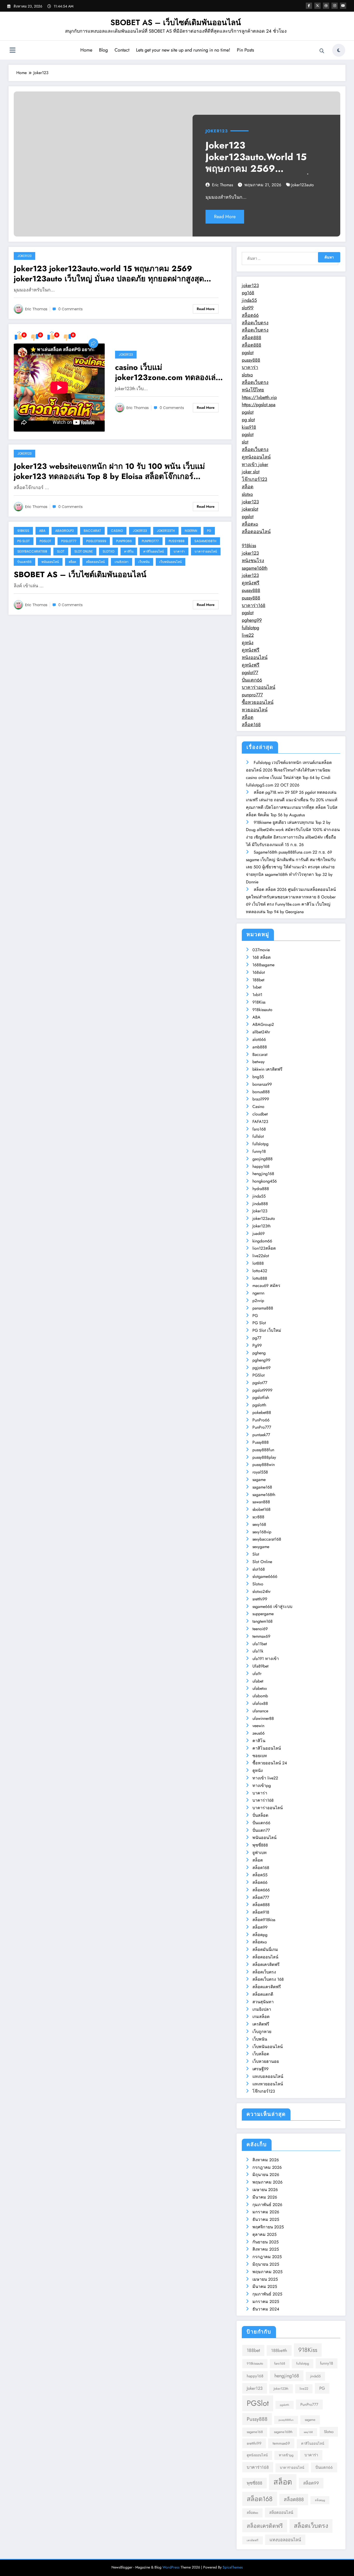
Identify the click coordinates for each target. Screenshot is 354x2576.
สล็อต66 (250, 315)
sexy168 (259, 1524)
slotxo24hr (261, 1591)
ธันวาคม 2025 (266, 2219)
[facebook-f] (309, 6)
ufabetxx (260, 1688)
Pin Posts (245, 50)
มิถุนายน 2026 (266, 2175)
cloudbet (260, 1114)
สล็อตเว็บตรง (255, 323)
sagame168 (262, 1487)
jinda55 (249, 300)
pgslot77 (69, 541)
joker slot (251, 472)
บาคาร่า (179, 551)
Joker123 (217, 131)
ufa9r (257, 1674)
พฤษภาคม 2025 (267, 2272)
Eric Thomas (222, 185)
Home (86, 50)
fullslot (258, 1136)
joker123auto (303, 185)
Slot (61, 551)
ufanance (260, 1711)
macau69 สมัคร (266, 1286)
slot (245, 442)
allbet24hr (261, 1032)
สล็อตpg (260, 1935)
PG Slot (24, 541)
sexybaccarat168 (32, 551)
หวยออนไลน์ (255, 710)
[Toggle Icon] (12, 51)
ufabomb (260, 1696)
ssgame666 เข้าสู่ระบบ (272, 1607)
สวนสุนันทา (263, 2002)
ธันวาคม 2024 (266, 2309)
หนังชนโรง (253, 561)
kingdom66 (262, 1241)
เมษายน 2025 (265, 2279)
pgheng (259, 1353)
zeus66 (259, 1733)
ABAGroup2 (65, 531)
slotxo (247, 375)
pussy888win (264, 1465)
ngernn (191, 531)
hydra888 (261, 1189)
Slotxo (108, 551)
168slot (259, 972)
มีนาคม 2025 (265, 2287)
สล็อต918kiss (264, 1920)
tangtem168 (263, 1621)
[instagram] (335, 6)
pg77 (257, 1338)
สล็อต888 (252, 338)
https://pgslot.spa (259, 405)
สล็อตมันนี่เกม (265, 1949)
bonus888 (261, 1092)
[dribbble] (326, 6)
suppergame (263, 1614)
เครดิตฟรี (261, 2024)
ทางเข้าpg (262, 1786)
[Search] (322, 51)
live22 (248, 635)
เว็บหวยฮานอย (266, 2061)
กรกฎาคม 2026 (267, 2167)
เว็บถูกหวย (262, 2032)
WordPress (171, 2567)
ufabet (258, 1681)
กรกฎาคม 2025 (267, 2257)
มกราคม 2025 (266, 2302)
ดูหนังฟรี (251, 583)
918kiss (249, 546)
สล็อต (72, 562)
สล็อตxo (250, 524)
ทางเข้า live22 (265, 1778)
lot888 (258, 1263)
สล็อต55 (260, 1875)
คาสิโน (129, 551)
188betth (279, 2350)
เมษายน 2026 (265, 2190)
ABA (42, 531)
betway (259, 1062)
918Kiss (23, 531)
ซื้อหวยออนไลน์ (258, 702)
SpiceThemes (233, 2567)
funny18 (259, 1151)
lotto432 (260, 1271)
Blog (103, 50)
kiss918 (249, 427)
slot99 (248, 308)
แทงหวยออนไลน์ (268, 2084)
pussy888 (251, 360)
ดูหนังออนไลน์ (256, 457)
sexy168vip (262, 1532)
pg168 (248, 293)
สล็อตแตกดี (263, 1994)
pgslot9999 (96, 541)
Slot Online (84, 551)
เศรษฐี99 (260, 2069)
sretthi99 (260, 1599)
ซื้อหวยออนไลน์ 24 (270, 1763)
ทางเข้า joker (255, 464)
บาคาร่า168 (254, 605)
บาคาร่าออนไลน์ (206, 551)
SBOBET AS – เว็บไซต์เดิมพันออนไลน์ (176, 22)
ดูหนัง (248, 643)
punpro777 (252, 695)
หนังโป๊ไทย (253, 390)
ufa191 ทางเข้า (266, 1659)
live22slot (261, 1256)
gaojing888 (263, 1159)
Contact (122, 50)
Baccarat (92, 531)
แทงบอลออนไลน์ (268, 2076)
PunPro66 (124, 541)
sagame (259, 1480)
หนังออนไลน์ (255, 657)
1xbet (257, 987)
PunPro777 (150, 541)
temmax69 (261, 1636)
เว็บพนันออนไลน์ (171, 562)
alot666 (259, 1039)
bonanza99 (262, 1084)
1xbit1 (257, 995)
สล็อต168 (251, 725)
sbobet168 (261, 1509)
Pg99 (257, 1345)
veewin (258, 1726)
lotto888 (260, 1278)
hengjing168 (263, 1174)
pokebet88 (262, 1412)
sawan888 (261, 1502)
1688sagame (263, 965)
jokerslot (250, 509)
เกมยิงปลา (122, 562)
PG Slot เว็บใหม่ (267, 1330)
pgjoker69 (261, 1368)
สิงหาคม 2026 (266, 2160)
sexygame (261, 1547)
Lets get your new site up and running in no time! (183, 50)
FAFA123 (260, 1122)
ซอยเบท (260, 1756)
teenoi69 (260, 1629)
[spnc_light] (339, 50)
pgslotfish (261, 1397)
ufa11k (258, 1651)
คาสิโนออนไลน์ (154, 551)
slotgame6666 (265, 1576)
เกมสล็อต (261, 2017)
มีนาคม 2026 (265, 2197)
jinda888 (260, 1204)
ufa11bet (260, 1644)
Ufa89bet (260, 1666)
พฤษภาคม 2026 (267, 2182)
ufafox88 (260, 1703)
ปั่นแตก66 (24, 562)
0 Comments (70, 309)
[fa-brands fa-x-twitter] (317, 6)
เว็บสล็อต (261, 2054)
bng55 (258, 1077)
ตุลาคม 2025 (264, 2234)
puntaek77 (261, 1435)
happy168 (261, 1166)
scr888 (258, 1517)
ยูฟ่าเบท (260, 1853)
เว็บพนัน (144, 562)
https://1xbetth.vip (259, 397)
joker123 (250, 285)
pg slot (248, 420)
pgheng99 (252, 620)
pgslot (248, 353)
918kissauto (262, 1010)
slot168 (259, 1569)
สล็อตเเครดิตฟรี (267, 1987)
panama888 (263, 1308)
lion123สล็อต (264, 1248)
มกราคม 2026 (266, 2212)
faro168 (259, 1129)
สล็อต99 (260, 1927)
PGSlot (45, 541)
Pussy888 (177, 541)
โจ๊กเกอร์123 (254, 479)
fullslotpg (250, 628)
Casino (117, 531)
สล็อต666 (261, 1890)
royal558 (260, 1472)
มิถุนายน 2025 (266, 2264)
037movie (261, 950)
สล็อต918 (261, 1912)
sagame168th (205, 541)
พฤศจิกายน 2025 (268, 2227)
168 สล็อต (261, 957)
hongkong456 (265, 1181)
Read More (225, 217)
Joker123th (166, 531)
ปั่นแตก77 (261, 1830)
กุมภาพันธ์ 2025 (267, 2294)
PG (209, 531)
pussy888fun (263, 1450)
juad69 (259, 1233)
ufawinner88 (263, 1718)
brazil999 (261, 1099)
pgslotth (259, 1405)
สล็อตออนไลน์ (95, 562)
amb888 (260, 1047)
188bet (258, 980)
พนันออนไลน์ (50, 562)
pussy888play (264, 1457)
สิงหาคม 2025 (266, 2249)
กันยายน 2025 (265, 2242)
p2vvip (258, 1301)
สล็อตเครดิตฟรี (266, 1965)
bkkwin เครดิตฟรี (267, 1069)
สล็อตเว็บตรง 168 (268, 1979)
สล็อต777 (261, 1897)
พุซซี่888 (260, 1845)
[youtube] (343, 6)
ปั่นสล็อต (260, 1815)
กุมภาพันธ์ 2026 (267, 2205)
